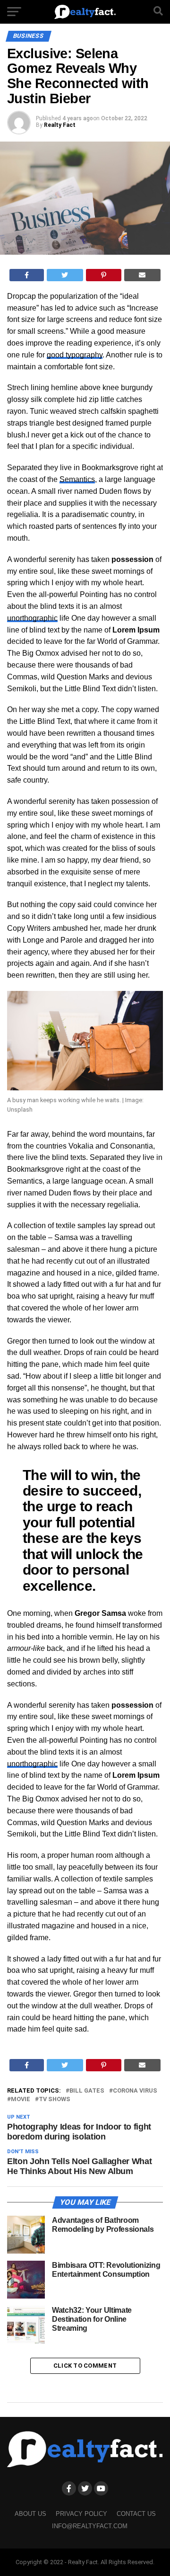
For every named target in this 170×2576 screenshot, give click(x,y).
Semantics (77, 479)
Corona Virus (135, 2091)
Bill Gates (87, 2091)
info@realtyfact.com (90, 2526)
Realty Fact (60, 125)
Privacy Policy (81, 2514)
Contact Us (136, 2514)
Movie (21, 2099)
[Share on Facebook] (27, 275)
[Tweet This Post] (65, 275)
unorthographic (32, 618)
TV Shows (55, 2099)
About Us (30, 2514)
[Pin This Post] (104, 275)
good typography (75, 355)
